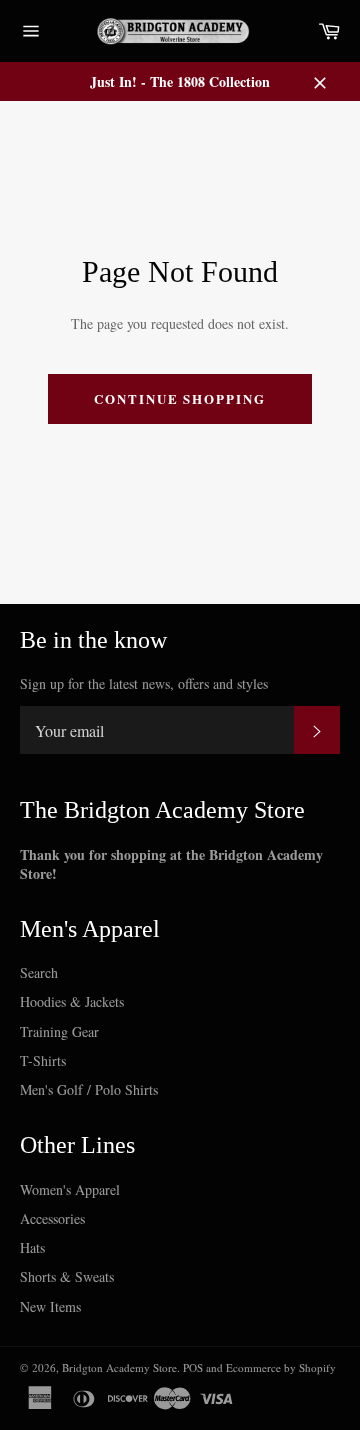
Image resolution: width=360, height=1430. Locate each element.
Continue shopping (180, 398)
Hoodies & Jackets (72, 1001)
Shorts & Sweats (67, 1276)
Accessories (52, 1218)
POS (193, 1367)
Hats (32, 1247)
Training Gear (59, 1031)
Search (39, 972)
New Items (50, 1306)
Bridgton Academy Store (119, 1367)
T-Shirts (43, 1060)
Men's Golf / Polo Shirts (89, 1089)
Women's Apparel (70, 1189)
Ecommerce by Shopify (281, 1367)
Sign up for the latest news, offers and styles (144, 683)
